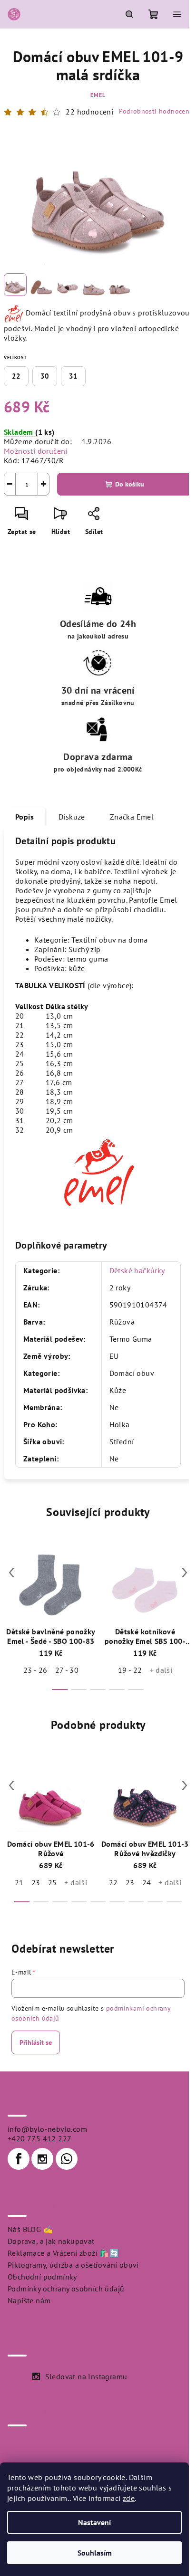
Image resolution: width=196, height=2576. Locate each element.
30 (45, 376)
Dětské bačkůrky (137, 1270)
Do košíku (130, 484)
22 (16, 376)
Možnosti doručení (36, 451)
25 (53, 1882)
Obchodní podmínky (42, 2277)
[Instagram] (42, 2159)
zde (129, 2498)
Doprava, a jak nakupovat (51, 2241)
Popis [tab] (24, 817)
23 (36, 1882)
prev (11, 1573)
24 (147, 1882)
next (185, 1573)
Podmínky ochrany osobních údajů (66, 2289)
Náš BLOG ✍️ (30, 2229)
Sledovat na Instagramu (86, 2376)
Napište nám (29, 2300)
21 (19, 1882)
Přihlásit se (36, 2042)
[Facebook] (19, 2159)
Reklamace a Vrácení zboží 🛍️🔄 (63, 2253)
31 (73, 376)
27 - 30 (67, 1670)
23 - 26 (35, 1670)
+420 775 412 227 (39, 2138)
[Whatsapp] (67, 2159)
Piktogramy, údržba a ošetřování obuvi (73, 2265)
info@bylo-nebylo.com (47, 2129)
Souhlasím (95, 2553)
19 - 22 (130, 1670)
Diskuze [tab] (72, 817)
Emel (98, 95)
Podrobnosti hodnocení (155, 111)
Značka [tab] (132, 817)
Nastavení (94, 2522)
